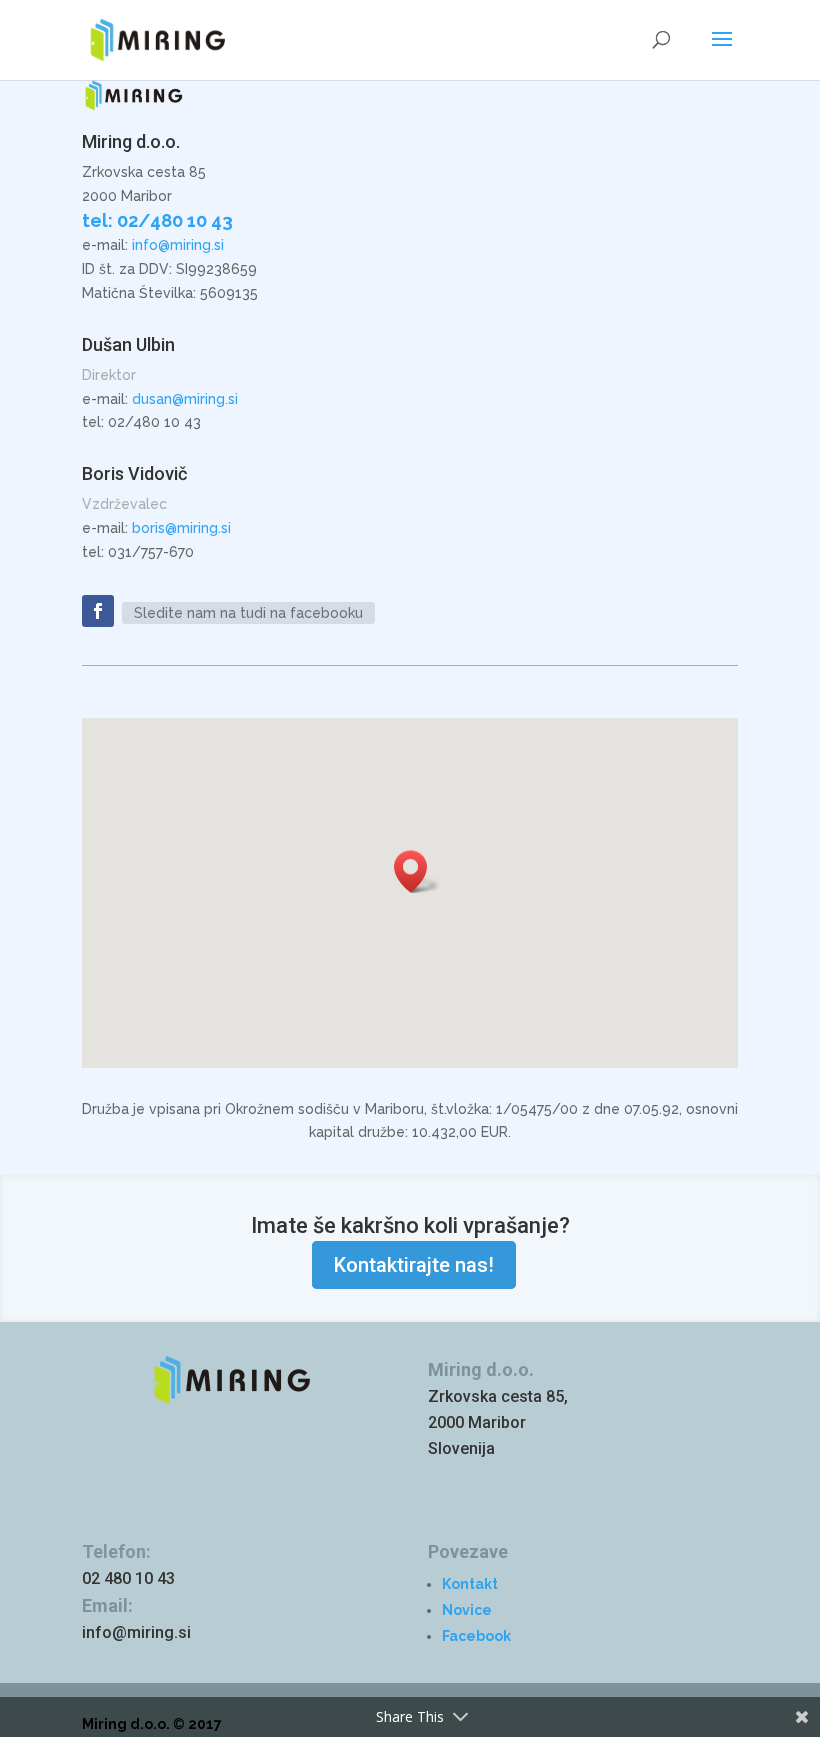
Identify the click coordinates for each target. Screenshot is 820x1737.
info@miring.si (178, 245)
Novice (467, 1610)
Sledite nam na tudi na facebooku (248, 613)
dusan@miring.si (185, 399)
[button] (417, 871)
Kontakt (470, 1584)
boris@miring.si (181, 528)
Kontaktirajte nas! (414, 1265)
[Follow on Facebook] (98, 611)
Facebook (476, 1636)
